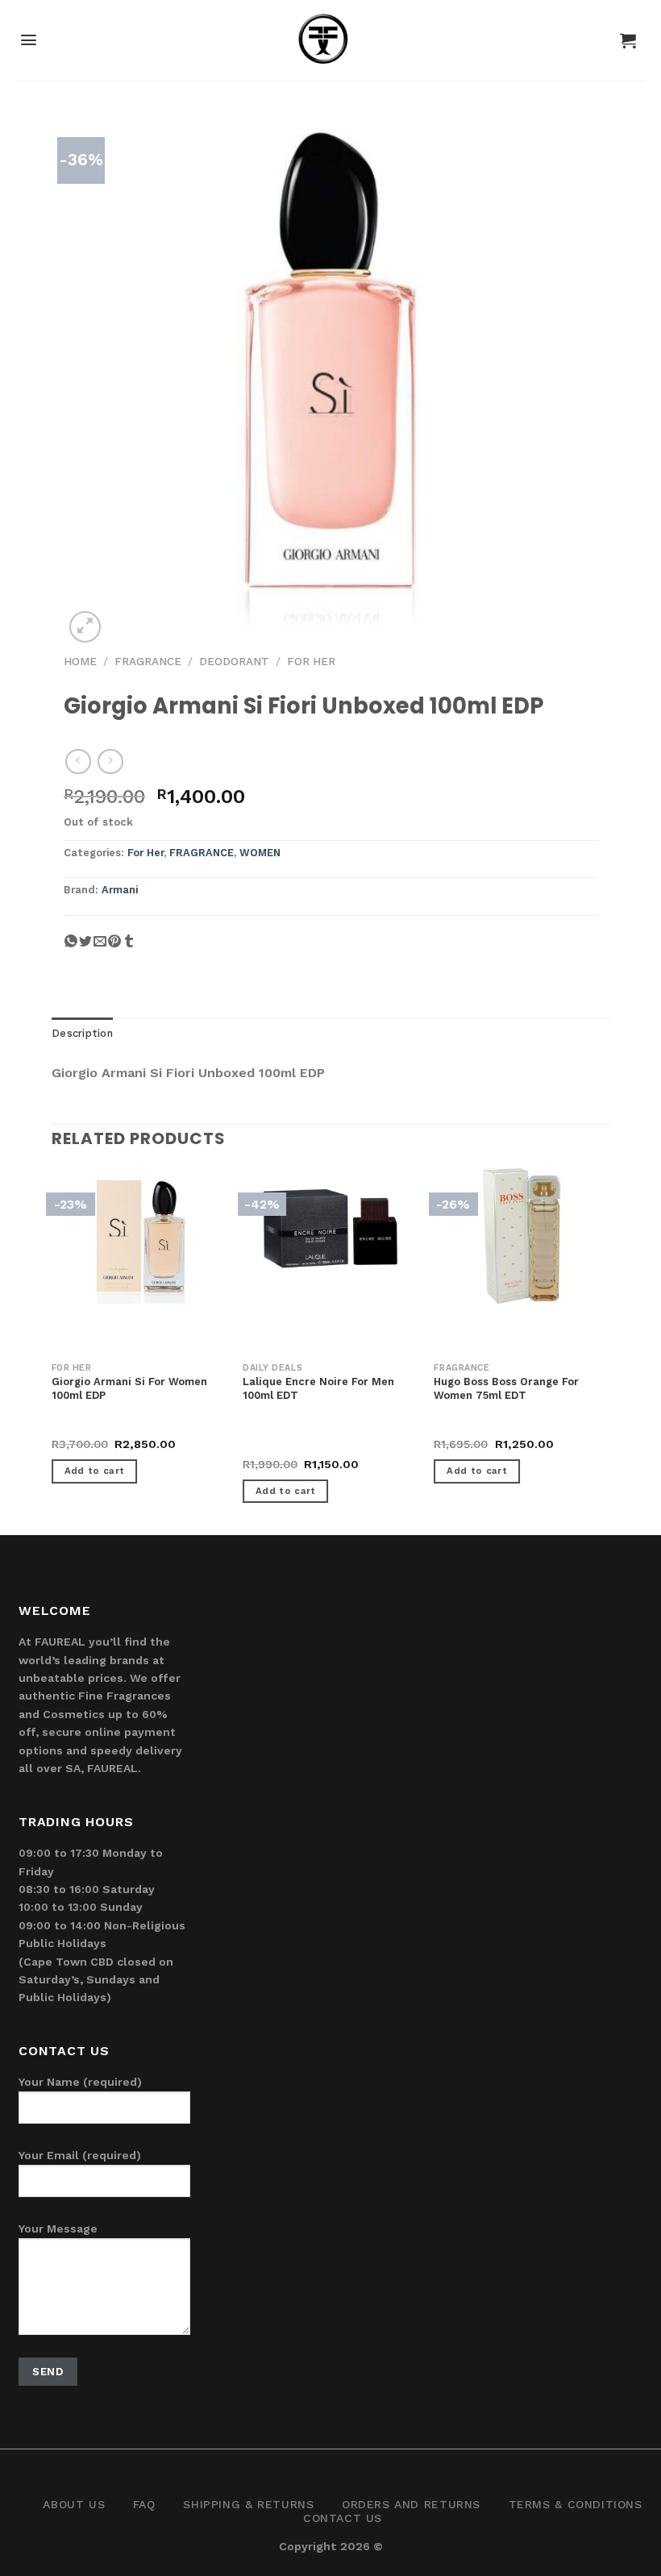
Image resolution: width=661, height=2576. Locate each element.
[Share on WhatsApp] (71, 948)
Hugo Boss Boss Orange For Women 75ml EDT (506, 1388)
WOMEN (260, 853)
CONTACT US (343, 2518)
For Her (311, 661)
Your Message (58, 2229)
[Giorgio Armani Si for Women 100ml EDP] (139, 1236)
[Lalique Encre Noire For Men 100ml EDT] (330, 1226)
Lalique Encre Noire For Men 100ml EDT (318, 1388)
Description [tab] (82, 1033)
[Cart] (628, 40)
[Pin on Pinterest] (114, 948)
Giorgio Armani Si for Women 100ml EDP (129, 1388)
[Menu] (29, 40)
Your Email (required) (80, 2155)
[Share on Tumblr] (129, 948)
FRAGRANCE (148, 661)
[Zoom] (85, 627)
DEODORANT (234, 661)
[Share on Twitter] (85, 948)
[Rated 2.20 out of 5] (275, 1446)
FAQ (144, 2504)
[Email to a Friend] (100, 948)
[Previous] (52, 1350)
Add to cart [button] (95, 1471)
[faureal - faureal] (331, 45)
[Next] (609, 1350)
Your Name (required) (80, 2082)
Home (80, 661)
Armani (120, 890)
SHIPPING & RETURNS (248, 2504)
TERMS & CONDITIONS (576, 2504)
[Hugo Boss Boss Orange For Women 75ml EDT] (522, 1236)
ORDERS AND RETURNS (411, 2504)
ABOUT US (74, 2504)
